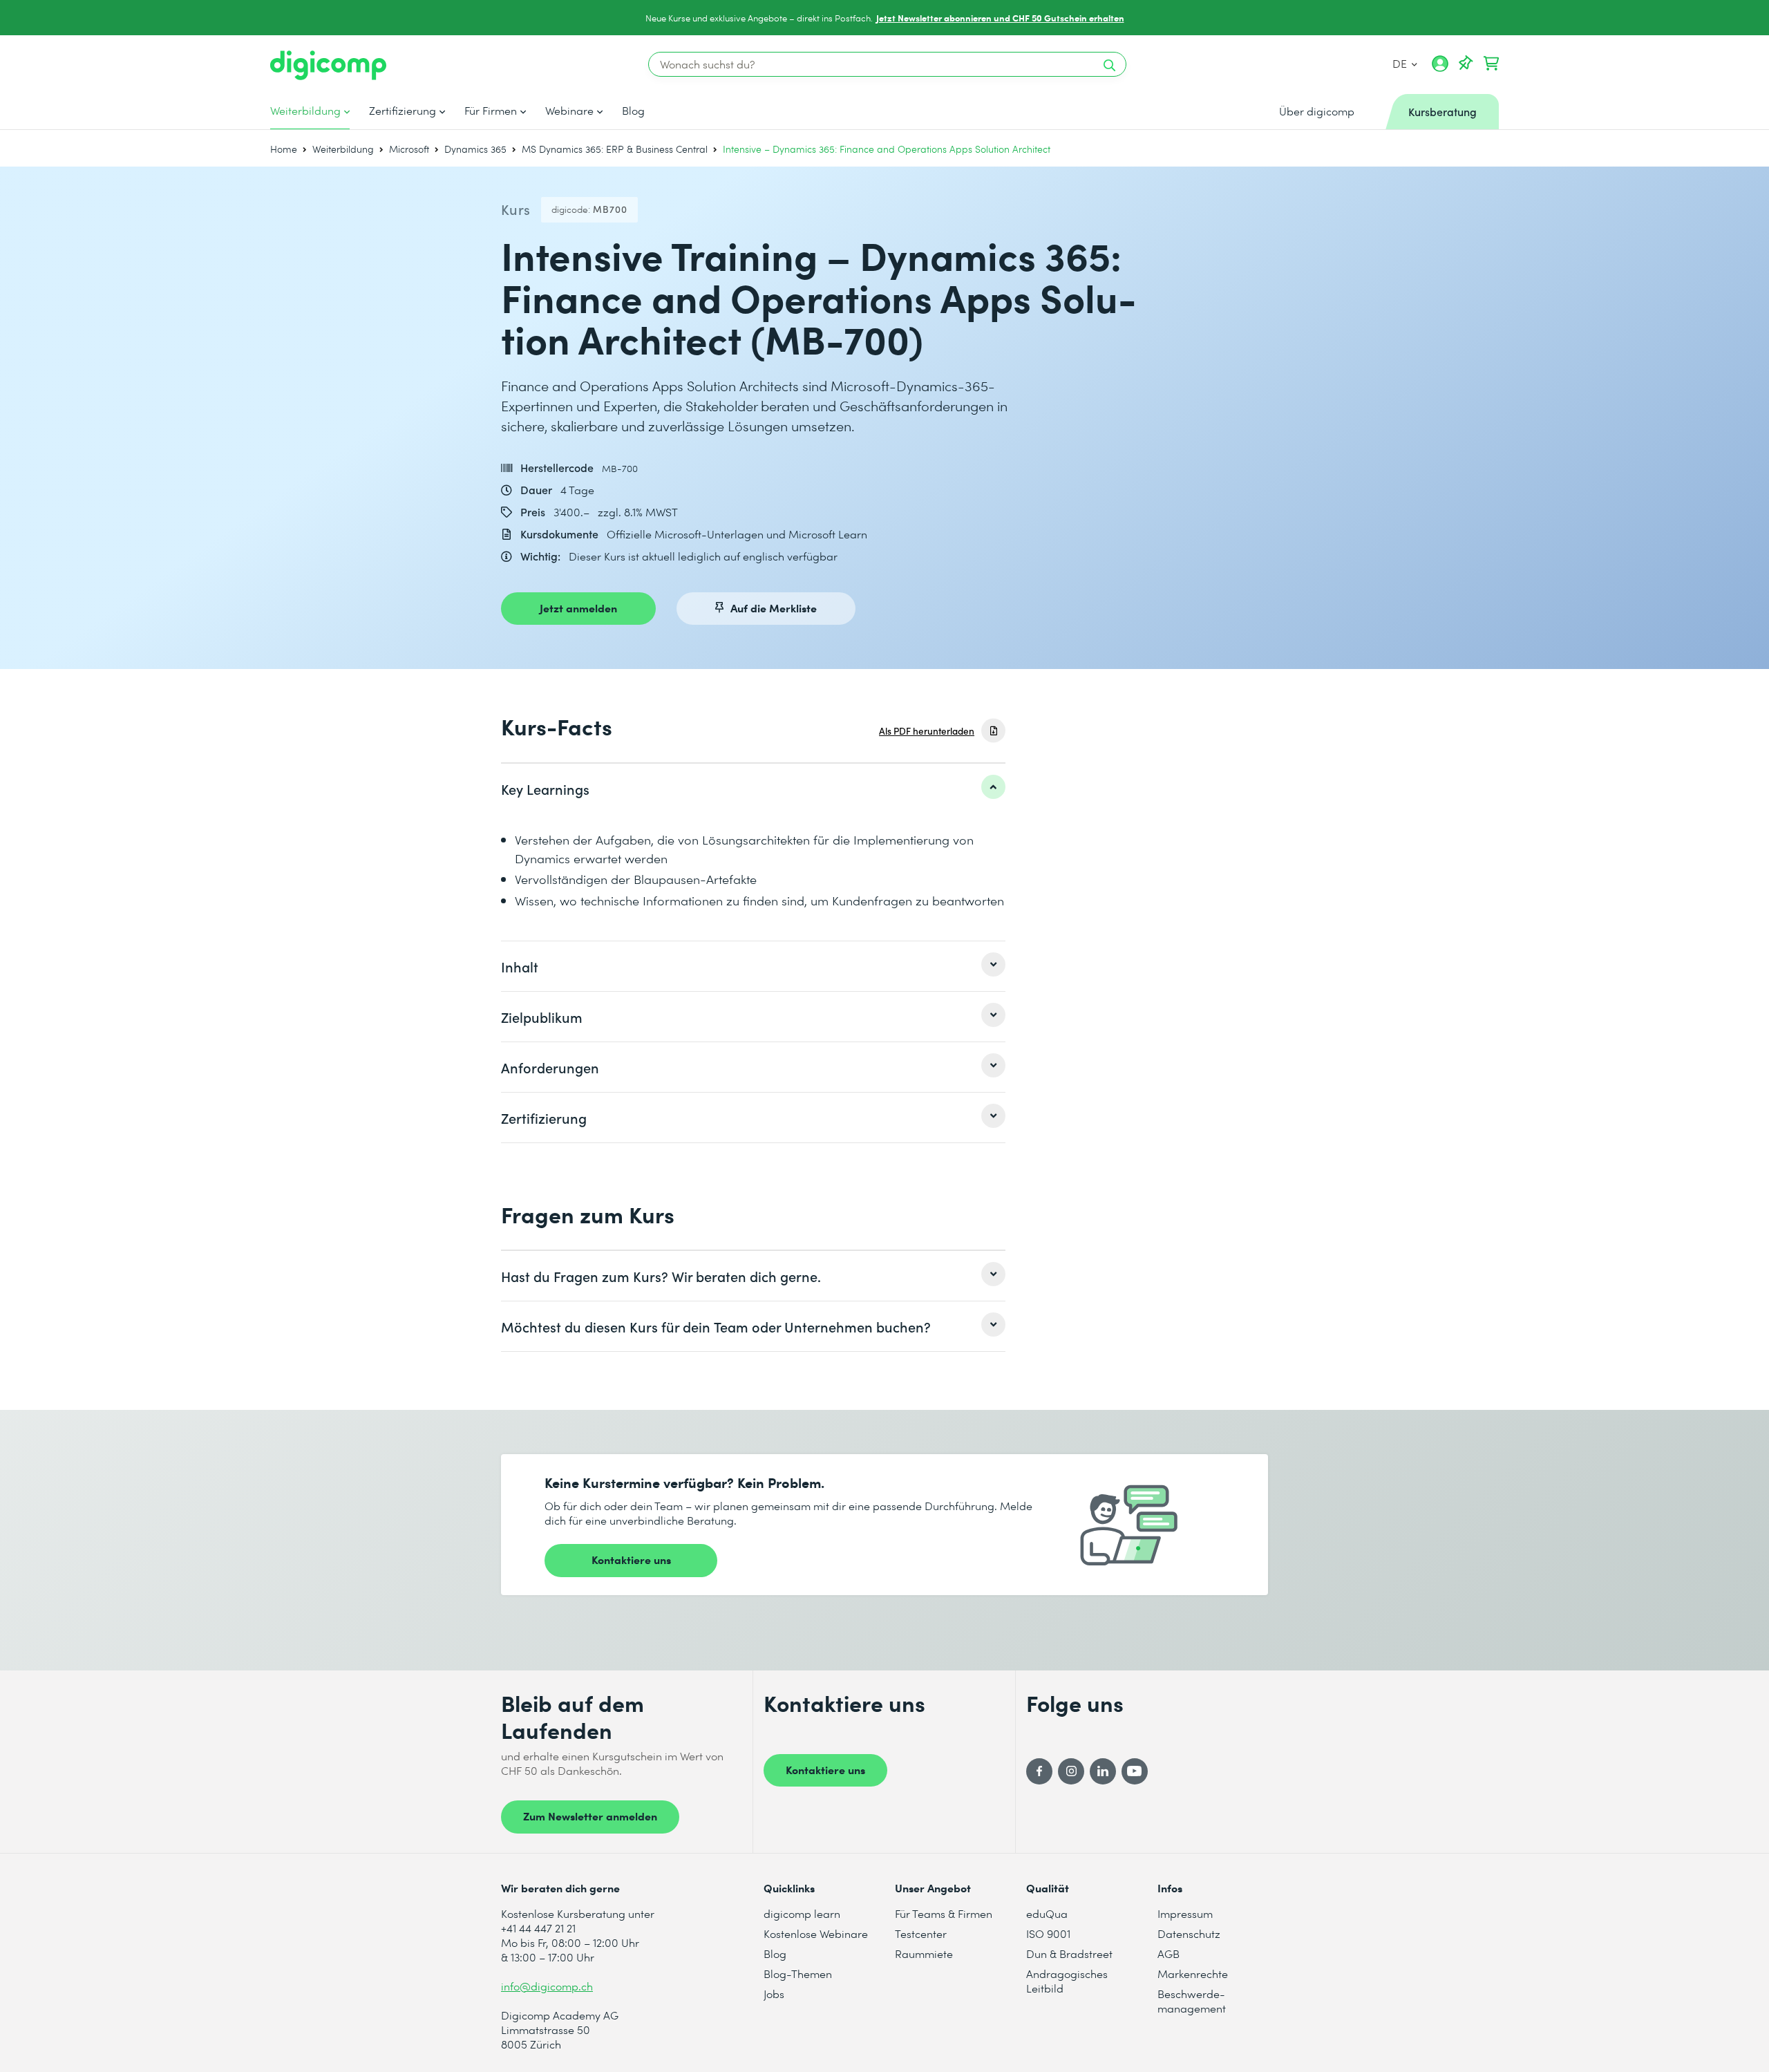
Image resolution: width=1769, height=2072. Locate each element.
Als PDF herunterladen (927, 731)
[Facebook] (1039, 1771)
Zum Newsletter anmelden (590, 1816)
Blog (633, 111)
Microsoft (409, 149)
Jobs (774, 1994)
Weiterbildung (305, 111)
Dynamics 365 (475, 149)
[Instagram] (1071, 1771)
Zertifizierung (403, 111)
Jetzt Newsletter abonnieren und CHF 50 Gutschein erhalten (1000, 18)
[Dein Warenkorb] (1491, 64)
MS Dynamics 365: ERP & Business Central (615, 149)
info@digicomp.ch (547, 1986)
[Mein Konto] (1440, 68)
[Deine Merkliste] (1466, 64)
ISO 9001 (1048, 1933)
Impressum (1185, 1913)
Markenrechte (1193, 1974)
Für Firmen (491, 111)
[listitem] (753, 789)
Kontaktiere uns (631, 1559)
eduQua (1047, 1913)
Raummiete (924, 1953)
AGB (1169, 1953)
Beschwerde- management (1192, 2001)
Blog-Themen (798, 1974)
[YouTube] (1135, 1771)
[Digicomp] (328, 65)
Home (284, 149)
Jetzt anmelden (578, 608)
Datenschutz (1189, 1933)
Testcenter (921, 1933)
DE (1401, 63)
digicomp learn (802, 1913)
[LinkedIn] (1103, 1771)
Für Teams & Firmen (944, 1913)
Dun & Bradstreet (1069, 1953)
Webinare (569, 111)
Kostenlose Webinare (816, 1933)
